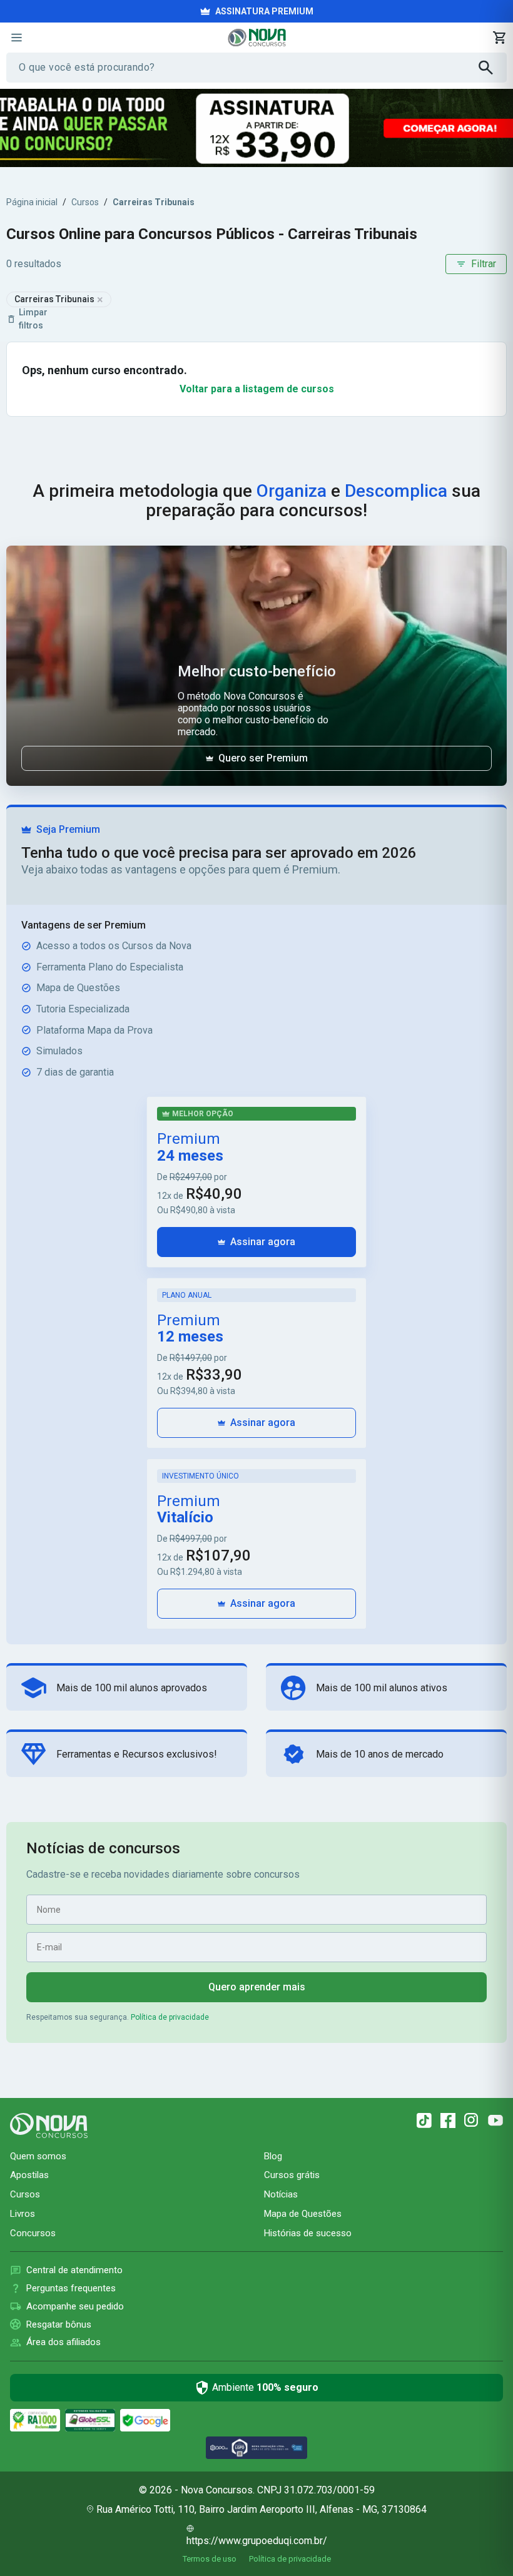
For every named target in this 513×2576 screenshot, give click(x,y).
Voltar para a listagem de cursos (257, 389)
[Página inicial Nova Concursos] (49, 2125)
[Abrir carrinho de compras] (499, 38)
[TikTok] (424, 2120)
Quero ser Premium (263, 758)
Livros (23, 2214)
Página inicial (32, 202)
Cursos (85, 202)
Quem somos (38, 2156)
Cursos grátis (292, 2175)
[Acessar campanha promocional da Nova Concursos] (256, 128)
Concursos (33, 2233)
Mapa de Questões (303, 2214)
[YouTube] (495, 2120)
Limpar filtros (33, 319)
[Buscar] (493, 68)
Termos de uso (210, 2559)
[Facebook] (448, 2120)
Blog (273, 2156)
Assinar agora (263, 1242)
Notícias (281, 2194)
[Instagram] (472, 2120)
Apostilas (29, 2175)
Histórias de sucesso (308, 2233)
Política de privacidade (170, 2017)
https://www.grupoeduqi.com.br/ (257, 2541)
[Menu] (16, 38)
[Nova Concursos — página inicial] (257, 38)
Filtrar (484, 264)
